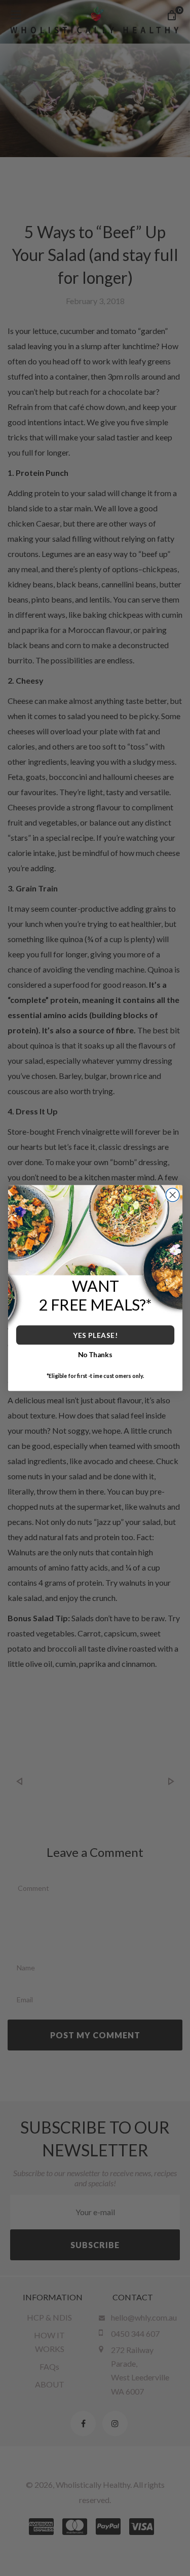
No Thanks (95, 1354)
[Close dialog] (173, 1195)
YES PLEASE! (95, 1335)
